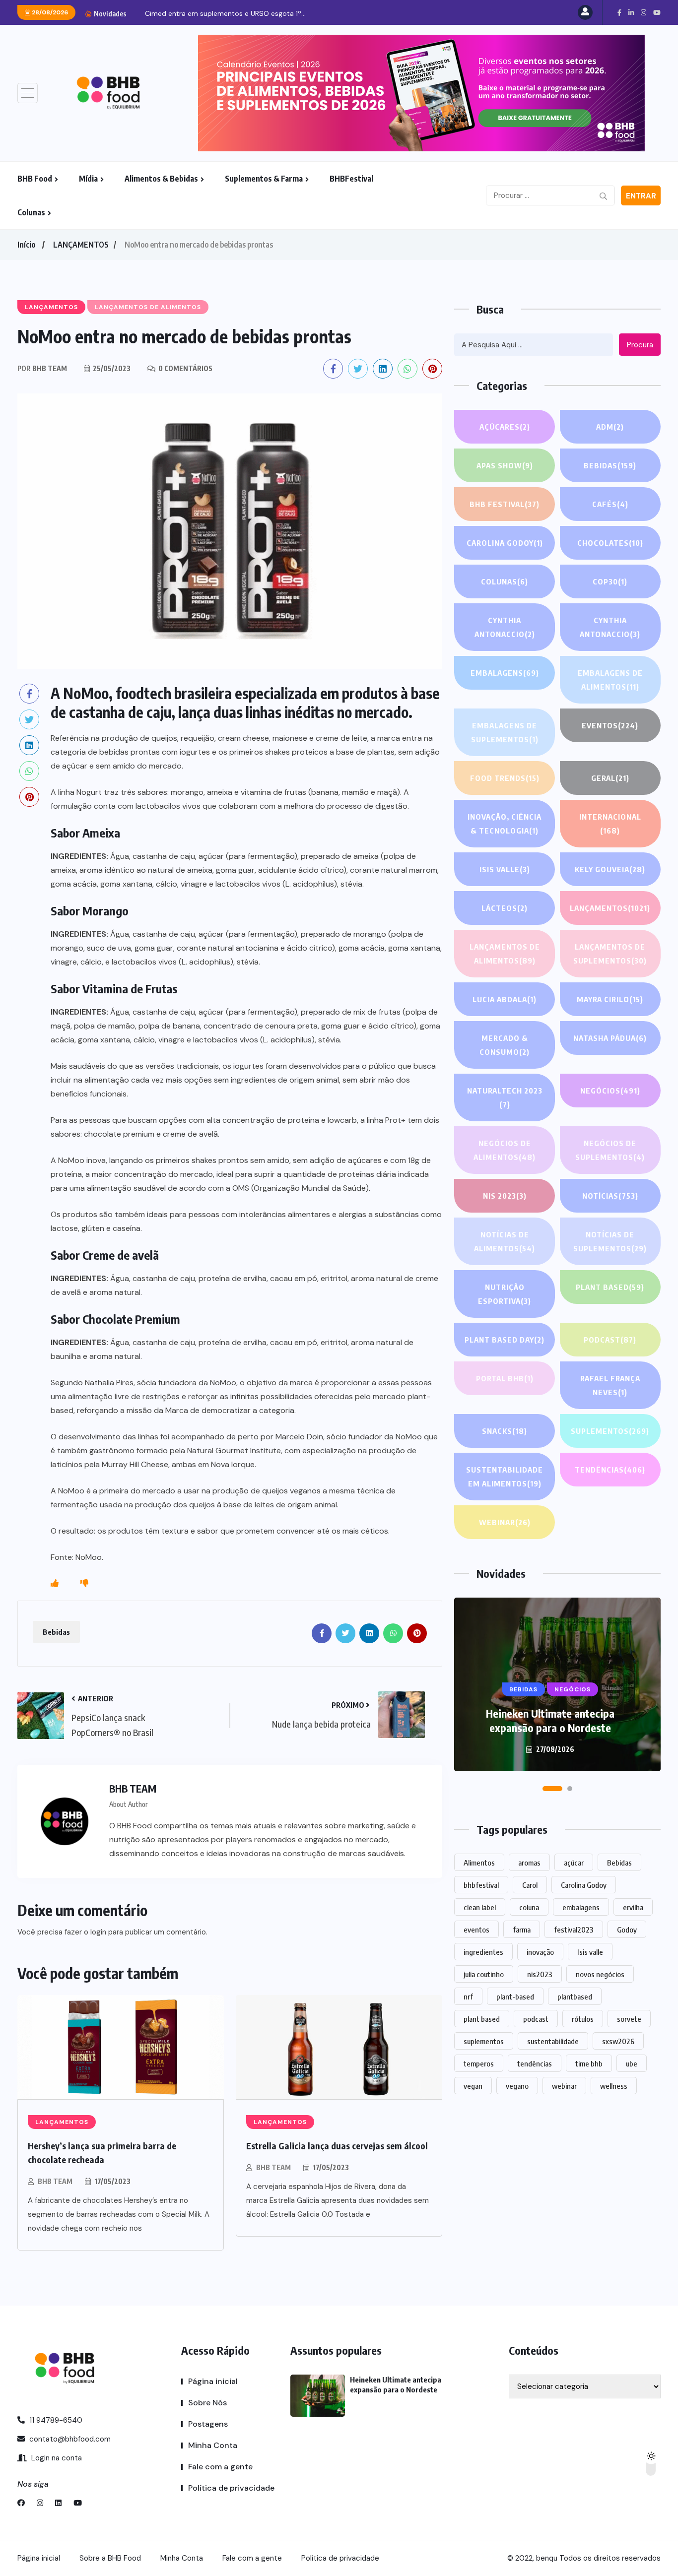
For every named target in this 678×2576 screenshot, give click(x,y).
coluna (529, 1907)
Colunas (31, 212)
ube (632, 2063)
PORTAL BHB (505, 1378)
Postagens (208, 2424)
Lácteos (505, 908)
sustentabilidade (553, 2041)
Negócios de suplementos (610, 1150)
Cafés (610, 504)
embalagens (581, 1907)
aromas (529, 1863)
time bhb (589, 2063)
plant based (482, 2019)
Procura (640, 345)
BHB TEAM (55, 2181)
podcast (536, 2019)
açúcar (574, 1863)
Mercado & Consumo (505, 1045)
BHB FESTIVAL (505, 504)
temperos (479, 2063)
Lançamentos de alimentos (505, 954)
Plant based (610, 1287)
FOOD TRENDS (505, 778)
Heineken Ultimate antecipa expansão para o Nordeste (550, 1720)
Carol (530, 1885)
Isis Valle (505, 869)
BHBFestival (351, 179)
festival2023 (574, 1930)
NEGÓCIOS (610, 1091)
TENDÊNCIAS (610, 1470)
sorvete (629, 2019)
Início (26, 245)
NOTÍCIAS (610, 1196)
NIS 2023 (505, 1196)
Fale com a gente (220, 2467)
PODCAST (610, 1340)
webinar (564, 2086)
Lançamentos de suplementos (610, 954)
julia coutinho (484, 1974)
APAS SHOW (505, 465)
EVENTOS (610, 725)
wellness (614, 2086)
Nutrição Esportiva (505, 1294)
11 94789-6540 (55, 2420)
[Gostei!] (55, 1584)
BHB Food (35, 179)
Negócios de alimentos (505, 1150)
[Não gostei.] (84, 1584)
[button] (552, 1789)
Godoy (627, 1930)
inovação (540, 1952)
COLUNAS (505, 581)
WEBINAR (505, 1522)
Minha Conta (213, 2445)
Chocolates (610, 543)
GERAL (610, 778)
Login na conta (56, 2458)
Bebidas (56, 1632)
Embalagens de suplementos (505, 732)
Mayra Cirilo (610, 999)
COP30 (610, 581)
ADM (610, 427)
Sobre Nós (207, 2403)
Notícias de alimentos (505, 1241)
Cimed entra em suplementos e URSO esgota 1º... (225, 13)
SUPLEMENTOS (610, 1431)
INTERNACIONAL (610, 824)
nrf (468, 1996)
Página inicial (213, 2381)
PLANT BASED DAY (505, 1340)
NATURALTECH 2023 (505, 1097)
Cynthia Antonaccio (505, 627)
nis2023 (540, 1974)
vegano (517, 2086)
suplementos (484, 2041)
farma (522, 1930)
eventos (476, 1930)
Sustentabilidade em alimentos (505, 1477)
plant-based (515, 1996)
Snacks (505, 1431)
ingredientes (483, 1952)
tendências (535, 2063)
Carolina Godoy (505, 543)
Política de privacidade (231, 2488)
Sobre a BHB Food (110, 2558)
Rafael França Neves (610, 1385)
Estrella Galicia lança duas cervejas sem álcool (337, 2146)
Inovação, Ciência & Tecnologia (505, 824)
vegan (473, 2086)
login (98, 1932)
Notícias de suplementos (610, 1241)
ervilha (633, 1907)
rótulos (583, 2019)
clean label (480, 1907)
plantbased (575, 1996)
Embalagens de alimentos (610, 680)
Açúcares (505, 427)
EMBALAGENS (505, 673)
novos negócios (600, 1974)
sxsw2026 (618, 2041)
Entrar (641, 196)
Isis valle (590, 1952)
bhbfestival (481, 1885)
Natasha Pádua (610, 1038)
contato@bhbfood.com (69, 2439)
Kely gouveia (610, 869)
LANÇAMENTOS (81, 245)
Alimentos (479, 1863)
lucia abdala (505, 999)
